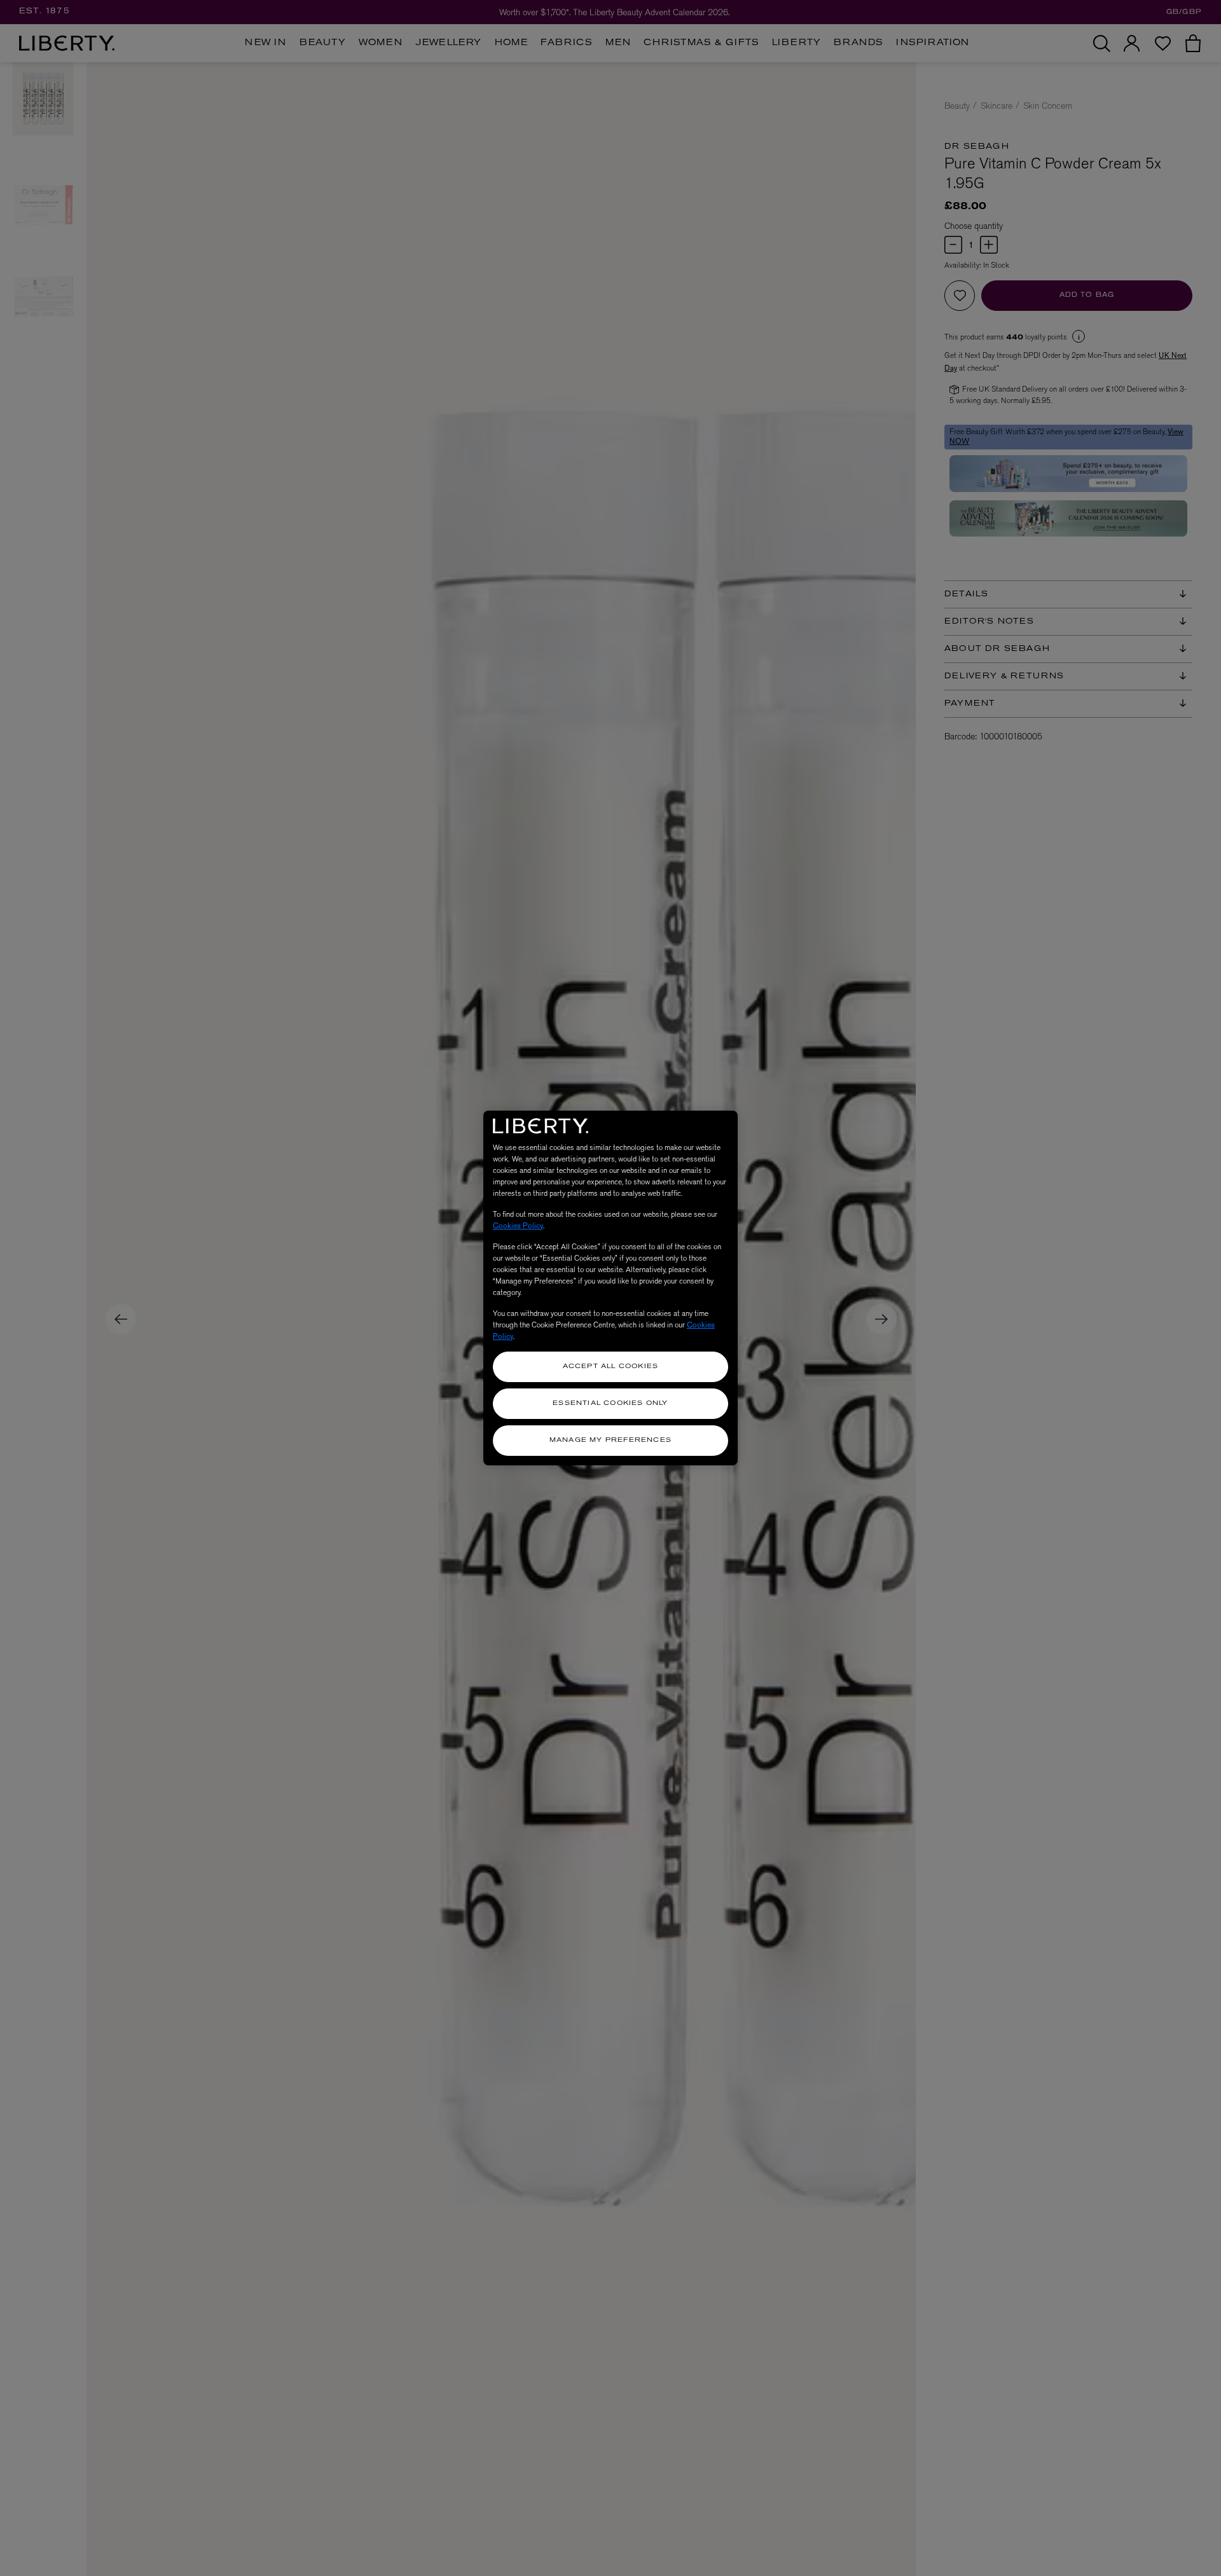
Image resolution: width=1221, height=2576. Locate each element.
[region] (610, 1288)
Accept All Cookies (611, 1367)
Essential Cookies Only (610, 1403)
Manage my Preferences (610, 1440)
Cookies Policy (518, 1226)
